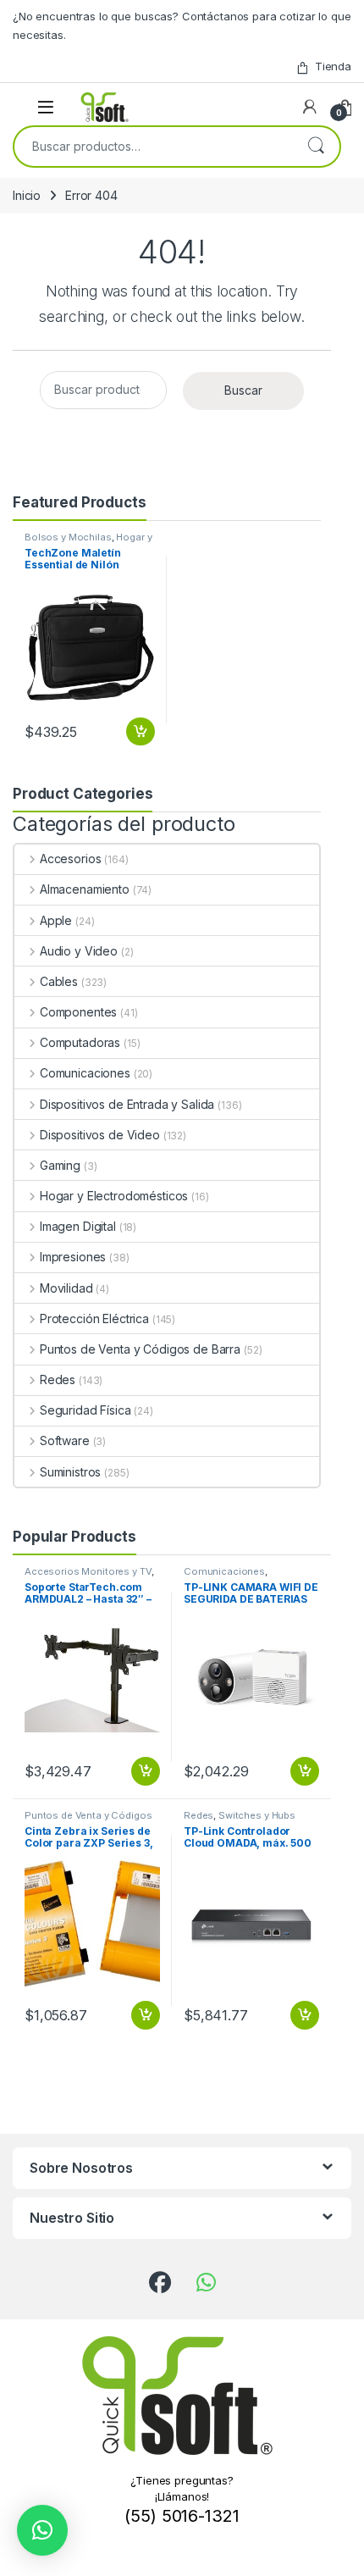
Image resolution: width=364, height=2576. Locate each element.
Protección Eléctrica (94, 1318)
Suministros (70, 1472)
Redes (58, 1379)
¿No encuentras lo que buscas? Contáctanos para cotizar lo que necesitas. (182, 25)
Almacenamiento (85, 889)
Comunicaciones (85, 1073)
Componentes (78, 1012)
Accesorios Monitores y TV (88, 1571)
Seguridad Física (85, 1410)
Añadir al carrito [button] (138, 732)
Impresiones (73, 1257)
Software (65, 1440)
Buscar (316, 147)
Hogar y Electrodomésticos (88, 542)
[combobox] (153, 147)
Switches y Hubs (257, 1815)
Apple (56, 920)
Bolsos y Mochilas (68, 537)
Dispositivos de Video (100, 1135)
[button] (42, 2530)
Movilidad (66, 1288)
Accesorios (70, 859)
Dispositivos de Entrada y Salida (127, 1104)
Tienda (333, 66)
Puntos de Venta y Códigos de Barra (140, 1349)
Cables (59, 981)
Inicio (27, 195)
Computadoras (80, 1042)
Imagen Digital (78, 1226)
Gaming (60, 1165)
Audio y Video (79, 951)
